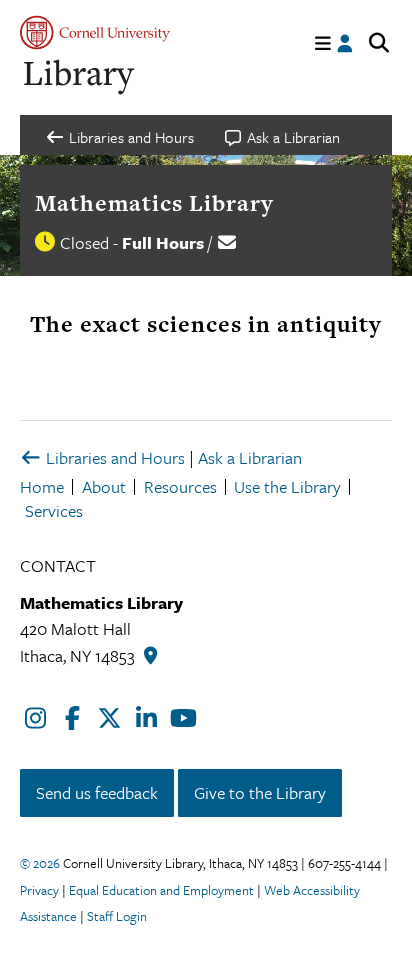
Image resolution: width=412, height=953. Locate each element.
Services (54, 510)
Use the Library (287, 486)
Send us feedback (97, 792)
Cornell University (95, 32)
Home (42, 486)
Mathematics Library (154, 203)
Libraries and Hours (113, 457)
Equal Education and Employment (161, 890)
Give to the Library (260, 792)
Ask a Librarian (250, 457)
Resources (180, 486)
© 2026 (40, 863)
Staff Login (117, 916)
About (104, 486)
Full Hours (163, 242)
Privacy (39, 890)
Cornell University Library (80, 77)
